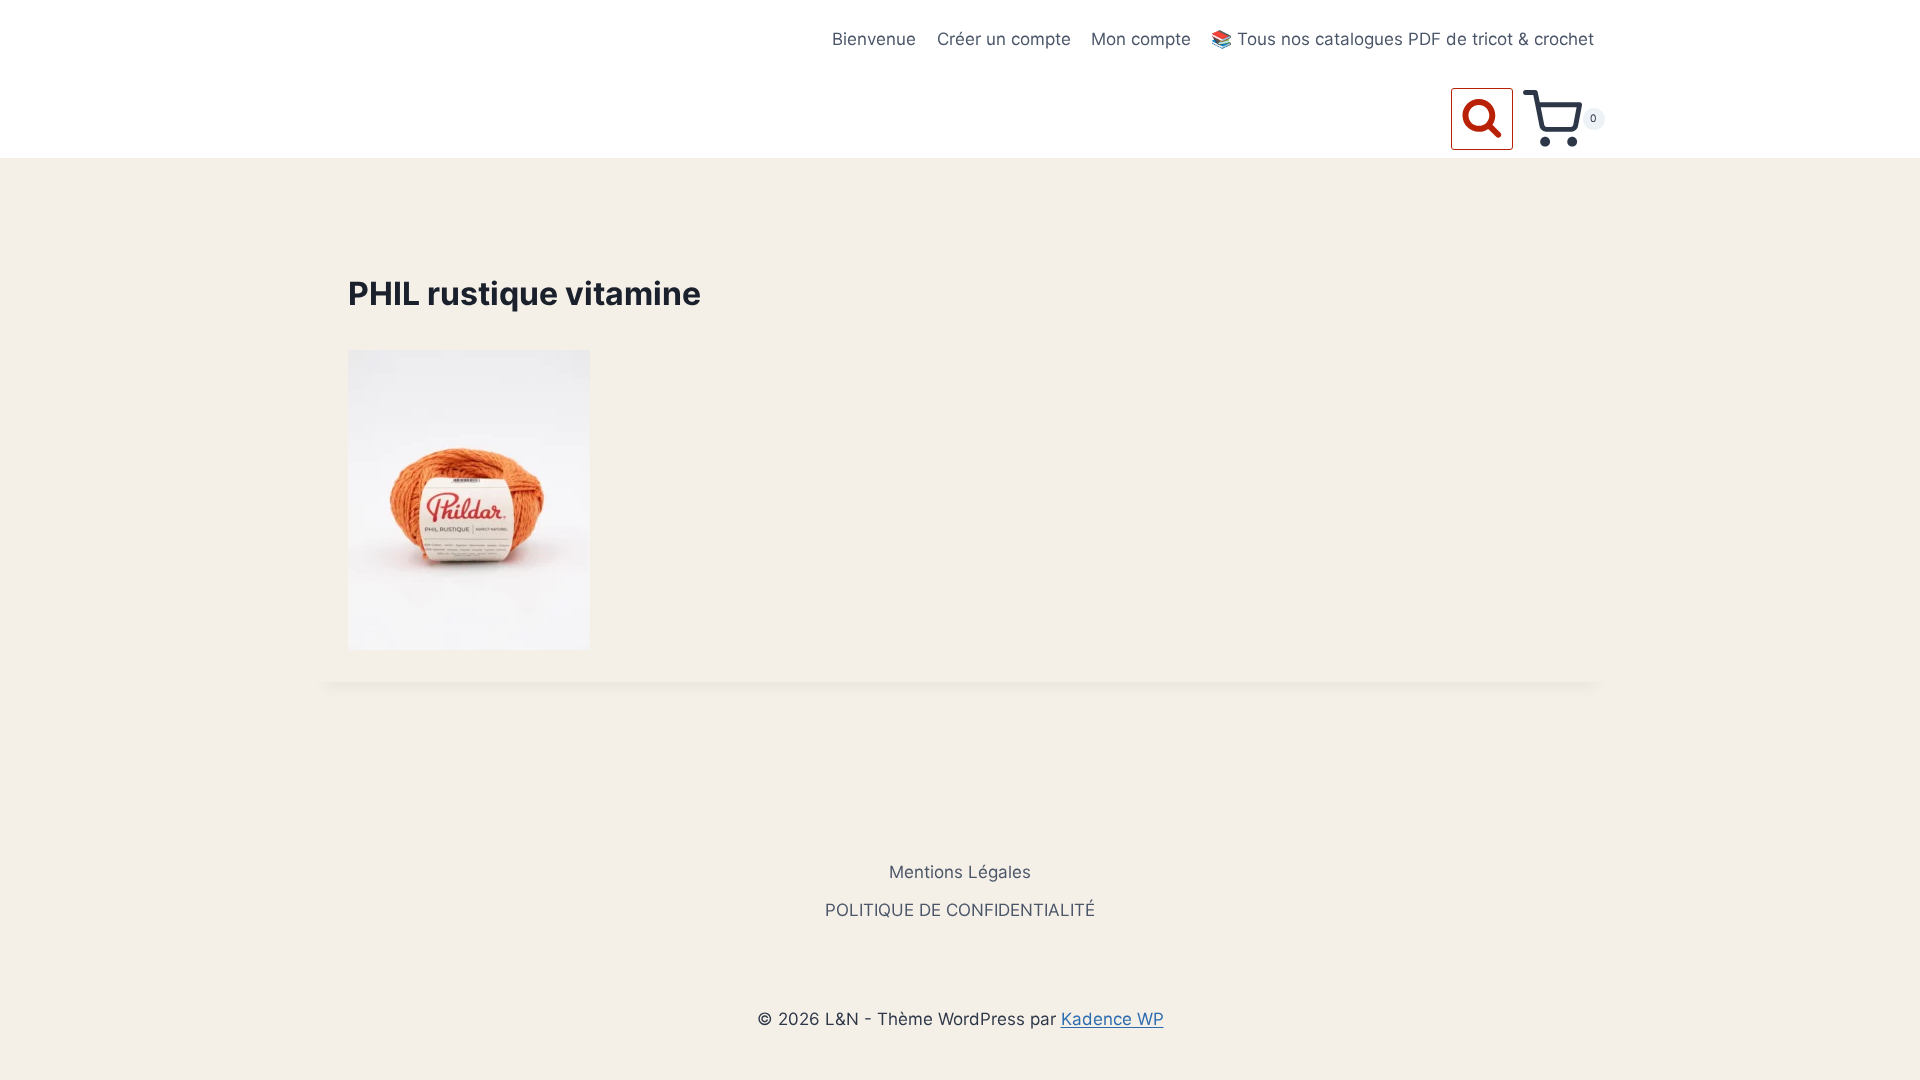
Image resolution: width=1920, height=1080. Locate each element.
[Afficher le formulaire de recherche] (1482, 119)
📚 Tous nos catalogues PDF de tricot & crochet (1402, 39)
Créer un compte (1004, 39)
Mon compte (1141, 39)
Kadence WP (1112, 1019)
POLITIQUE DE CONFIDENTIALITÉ (960, 910)
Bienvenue (874, 39)
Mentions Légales (960, 872)
